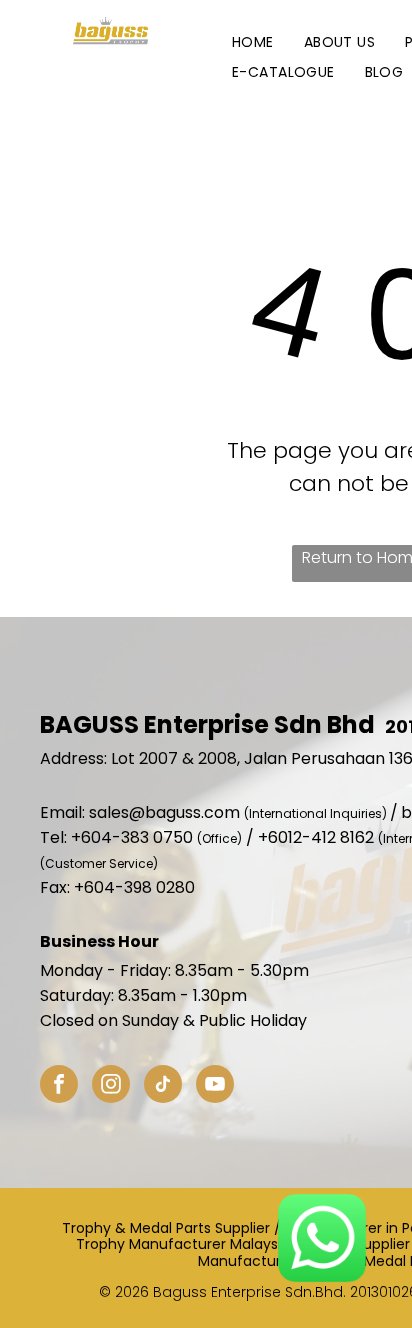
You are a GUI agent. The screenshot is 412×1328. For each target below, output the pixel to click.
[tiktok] (163, 1086)
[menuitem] (253, 42)
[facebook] (59, 1086)
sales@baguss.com (164, 812)
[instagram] (111, 1086)
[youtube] (215, 1086)
